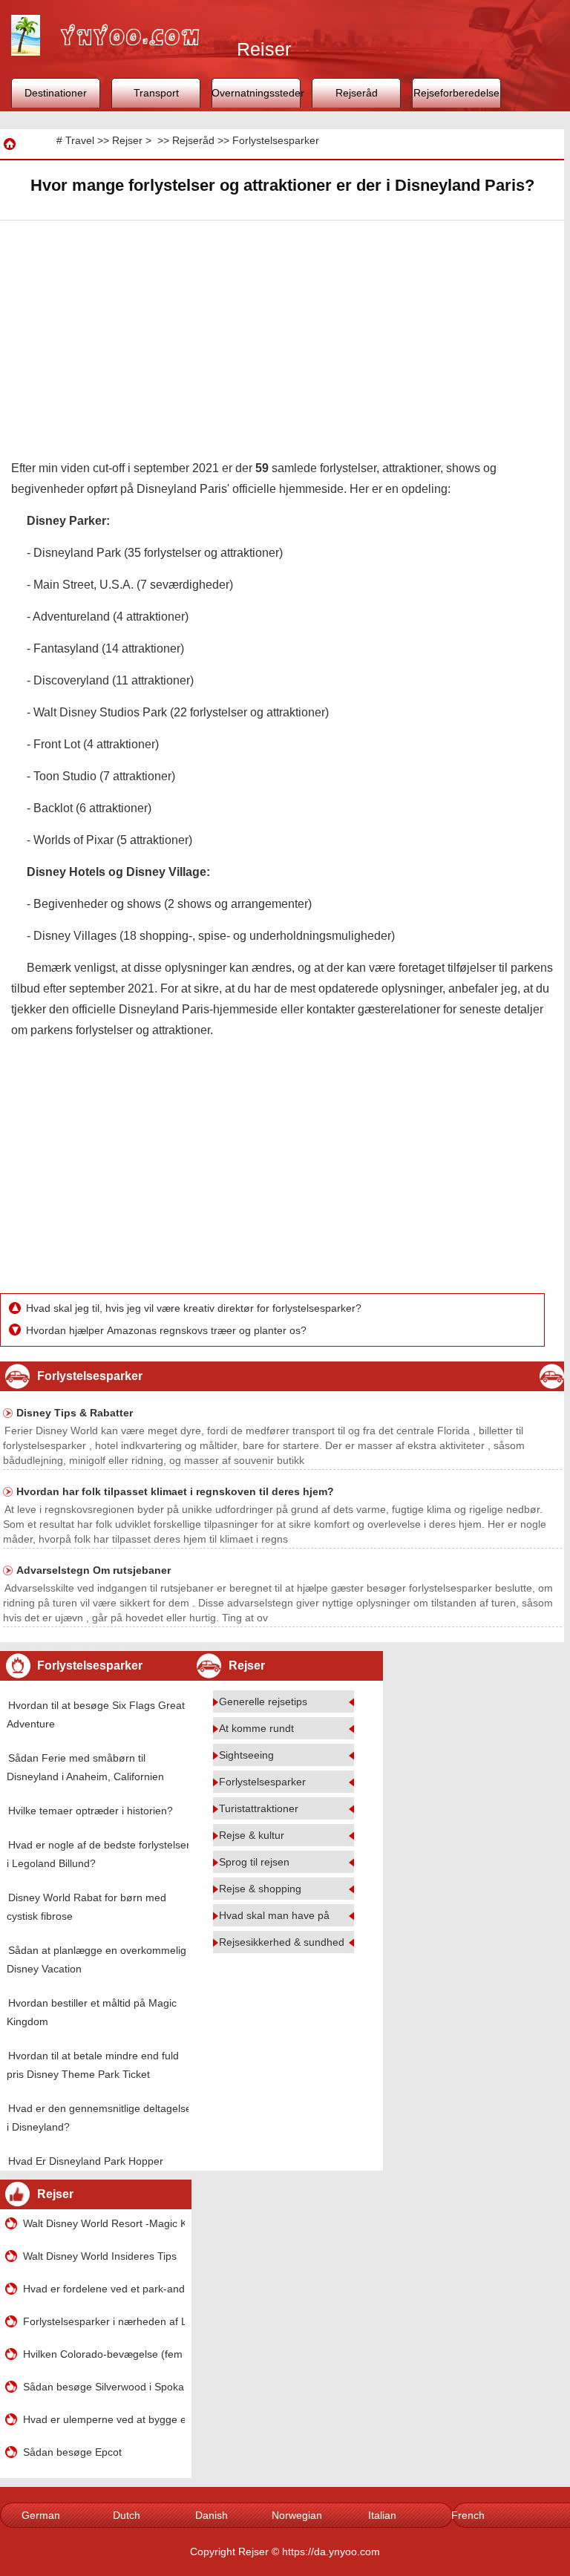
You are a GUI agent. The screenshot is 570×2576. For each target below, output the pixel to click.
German (41, 2515)
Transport (156, 93)
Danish (212, 2515)
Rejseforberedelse (456, 93)
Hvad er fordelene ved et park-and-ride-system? (104, 2289)
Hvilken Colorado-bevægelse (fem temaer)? (104, 2354)
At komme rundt (256, 1728)
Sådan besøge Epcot (72, 2452)
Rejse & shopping (260, 1889)
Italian (382, 2515)
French (468, 2515)
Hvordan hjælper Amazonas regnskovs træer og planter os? (168, 1330)
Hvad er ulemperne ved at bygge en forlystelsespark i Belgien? (104, 2419)
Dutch (127, 2515)
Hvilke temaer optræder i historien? (91, 1811)
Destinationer (56, 93)
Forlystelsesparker (276, 140)
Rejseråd (357, 93)
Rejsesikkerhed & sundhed (282, 1942)
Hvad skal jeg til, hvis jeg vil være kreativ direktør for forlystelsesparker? (195, 1308)
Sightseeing (246, 1755)
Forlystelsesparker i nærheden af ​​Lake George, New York (104, 2321)
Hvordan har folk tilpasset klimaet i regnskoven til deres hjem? (175, 1491)
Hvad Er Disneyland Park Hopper (86, 2161)
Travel (80, 140)
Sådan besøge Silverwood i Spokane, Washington (104, 2387)
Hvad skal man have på (274, 1915)
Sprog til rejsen (254, 1862)
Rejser (127, 140)
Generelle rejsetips (263, 1701)
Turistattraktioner (259, 1808)
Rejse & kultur (252, 1835)
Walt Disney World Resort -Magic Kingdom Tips (104, 2223)
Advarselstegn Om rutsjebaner (94, 1570)
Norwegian (297, 2515)
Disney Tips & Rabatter (75, 1413)
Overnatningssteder (256, 93)
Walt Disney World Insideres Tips (100, 2256)
